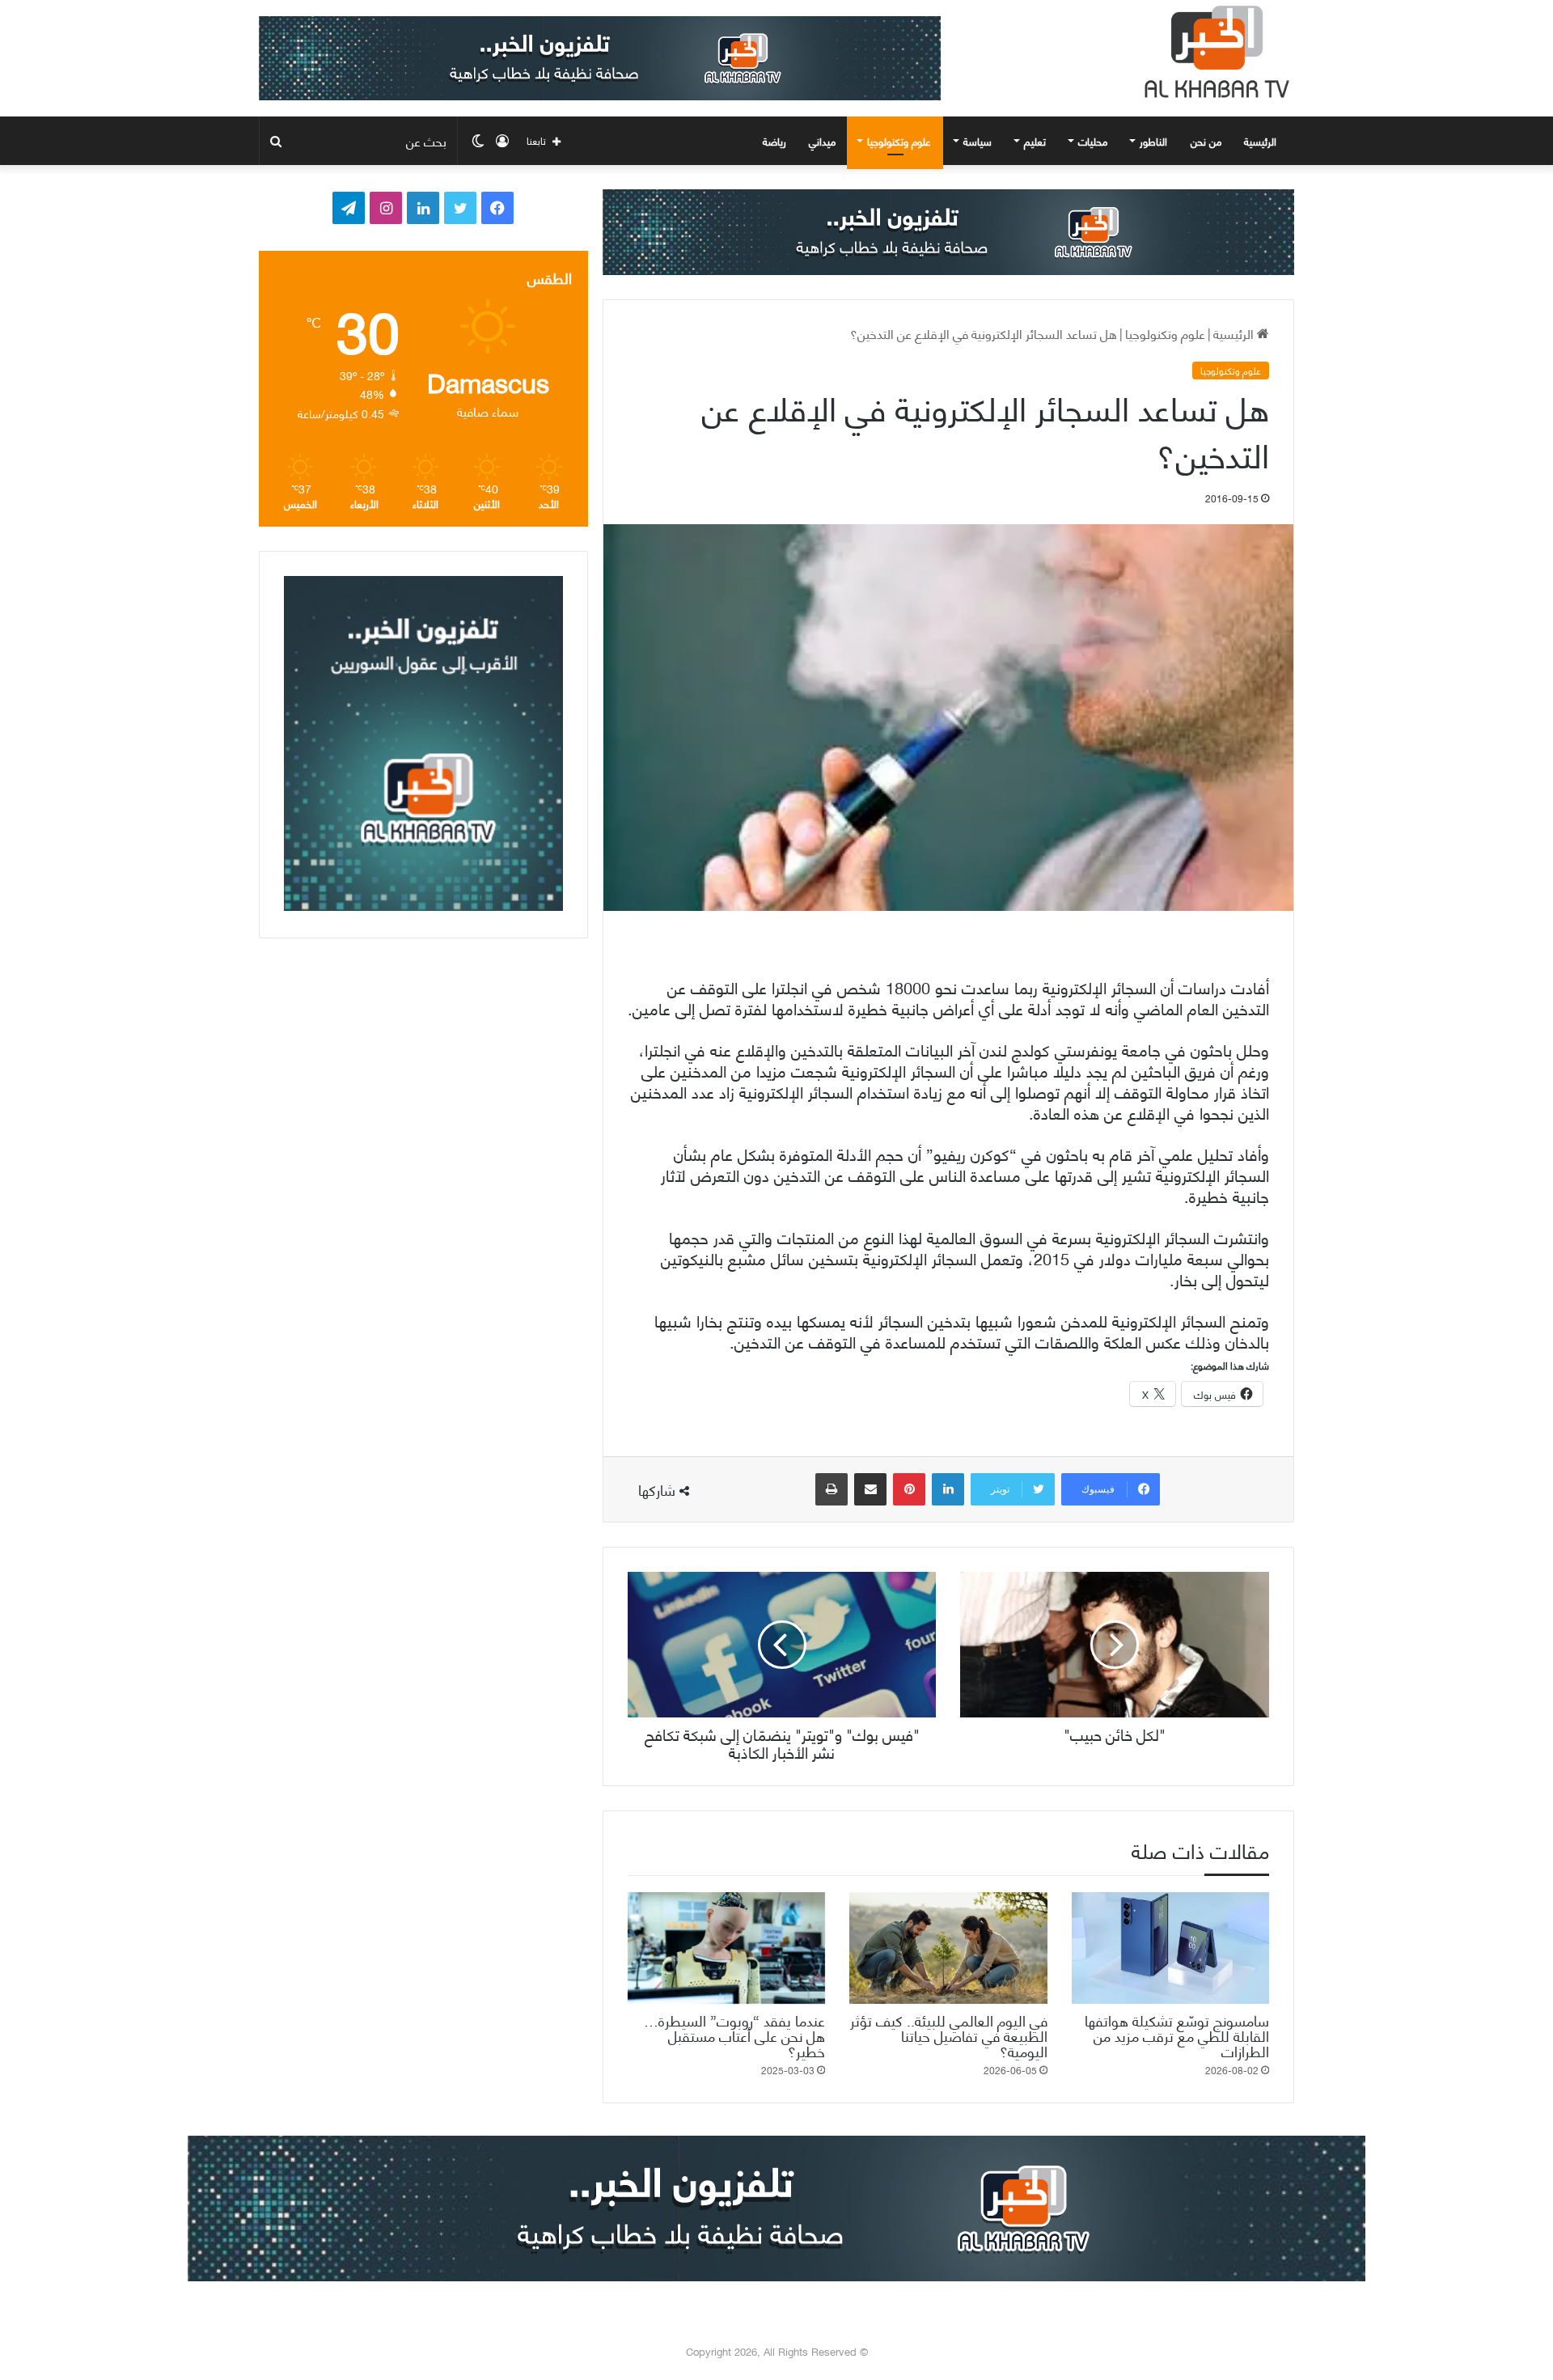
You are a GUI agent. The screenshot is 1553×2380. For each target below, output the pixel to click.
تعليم (1035, 141)
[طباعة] (832, 1489)
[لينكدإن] (948, 1489)
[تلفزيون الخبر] (1213, 52)
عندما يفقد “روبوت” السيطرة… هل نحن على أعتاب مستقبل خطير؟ (734, 2035)
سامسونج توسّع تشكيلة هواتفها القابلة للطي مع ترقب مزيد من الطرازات (1177, 2035)
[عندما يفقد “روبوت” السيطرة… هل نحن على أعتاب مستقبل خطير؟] (726, 1948)
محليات (1093, 141)
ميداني (822, 141)
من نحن (1206, 141)
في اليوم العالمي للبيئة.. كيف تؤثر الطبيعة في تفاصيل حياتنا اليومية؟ (949, 2035)
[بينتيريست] (909, 1489)
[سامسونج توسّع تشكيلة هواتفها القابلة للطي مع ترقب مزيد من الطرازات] (1170, 1948)
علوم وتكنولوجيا (899, 141)
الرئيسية (1262, 141)
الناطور (1153, 141)
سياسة (978, 141)
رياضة (774, 141)
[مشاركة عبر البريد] (870, 1489)
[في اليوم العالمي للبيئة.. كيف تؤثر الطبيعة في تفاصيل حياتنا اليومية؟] (948, 1948)
